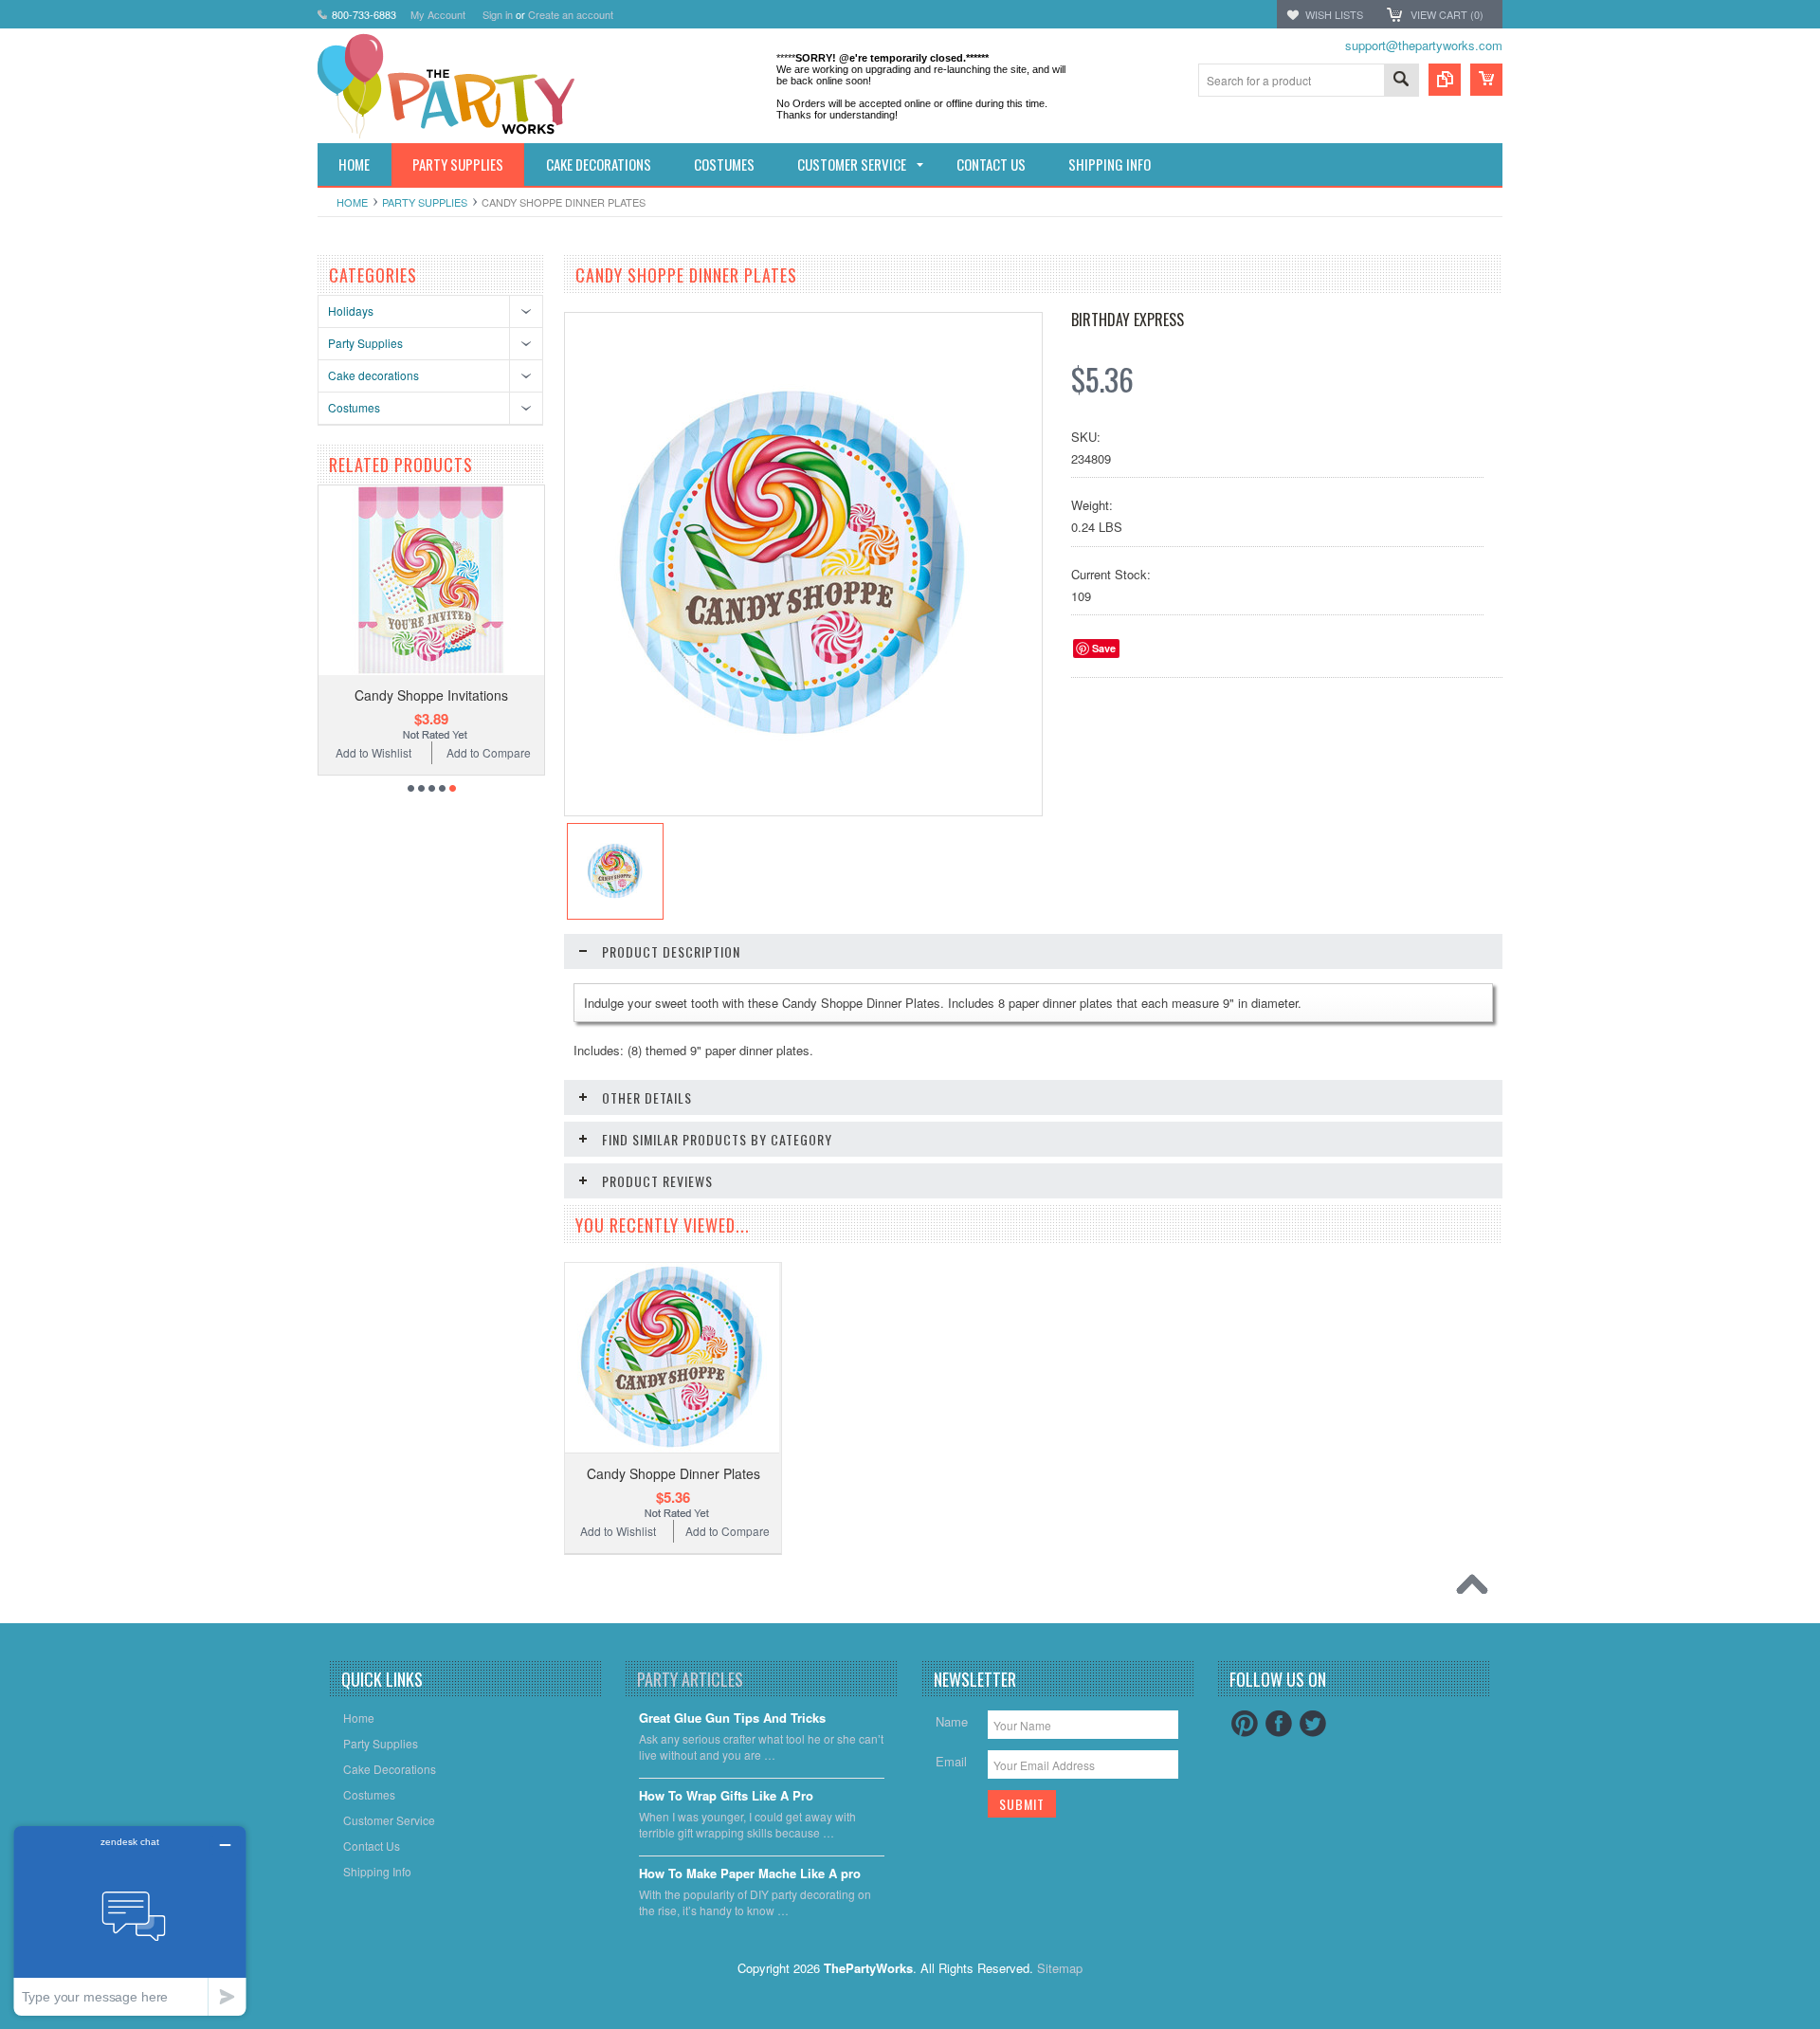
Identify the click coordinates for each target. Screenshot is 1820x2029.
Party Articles (690, 1679)
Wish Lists (1334, 14)
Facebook (1279, 1724)
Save (1104, 648)
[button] (1819, 2028)
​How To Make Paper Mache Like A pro (750, 1874)
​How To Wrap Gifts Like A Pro (726, 1796)
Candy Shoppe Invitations (349, 695)
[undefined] (793, 739)
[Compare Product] (1445, 80)
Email (951, 1761)
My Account (438, 14)
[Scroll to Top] (1477, 1589)
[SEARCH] (1401, 81)
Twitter (1313, 1724)
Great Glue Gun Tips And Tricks (732, 1718)
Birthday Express (1128, 320)
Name (952, 1721)
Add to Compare (405, 752)
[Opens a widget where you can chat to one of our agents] (130, 1920)
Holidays (351, 311)
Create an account (571, 14)
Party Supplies (425, 202)
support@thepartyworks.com (1424, 45)
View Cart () (1447, 14)
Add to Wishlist (517, 752)
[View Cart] (1486, 80)
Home (352, 202)
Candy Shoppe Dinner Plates (673, 1473)
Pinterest (1245, 1724)
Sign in (498, 14)
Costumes (354, 407)
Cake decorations (373, 375)
